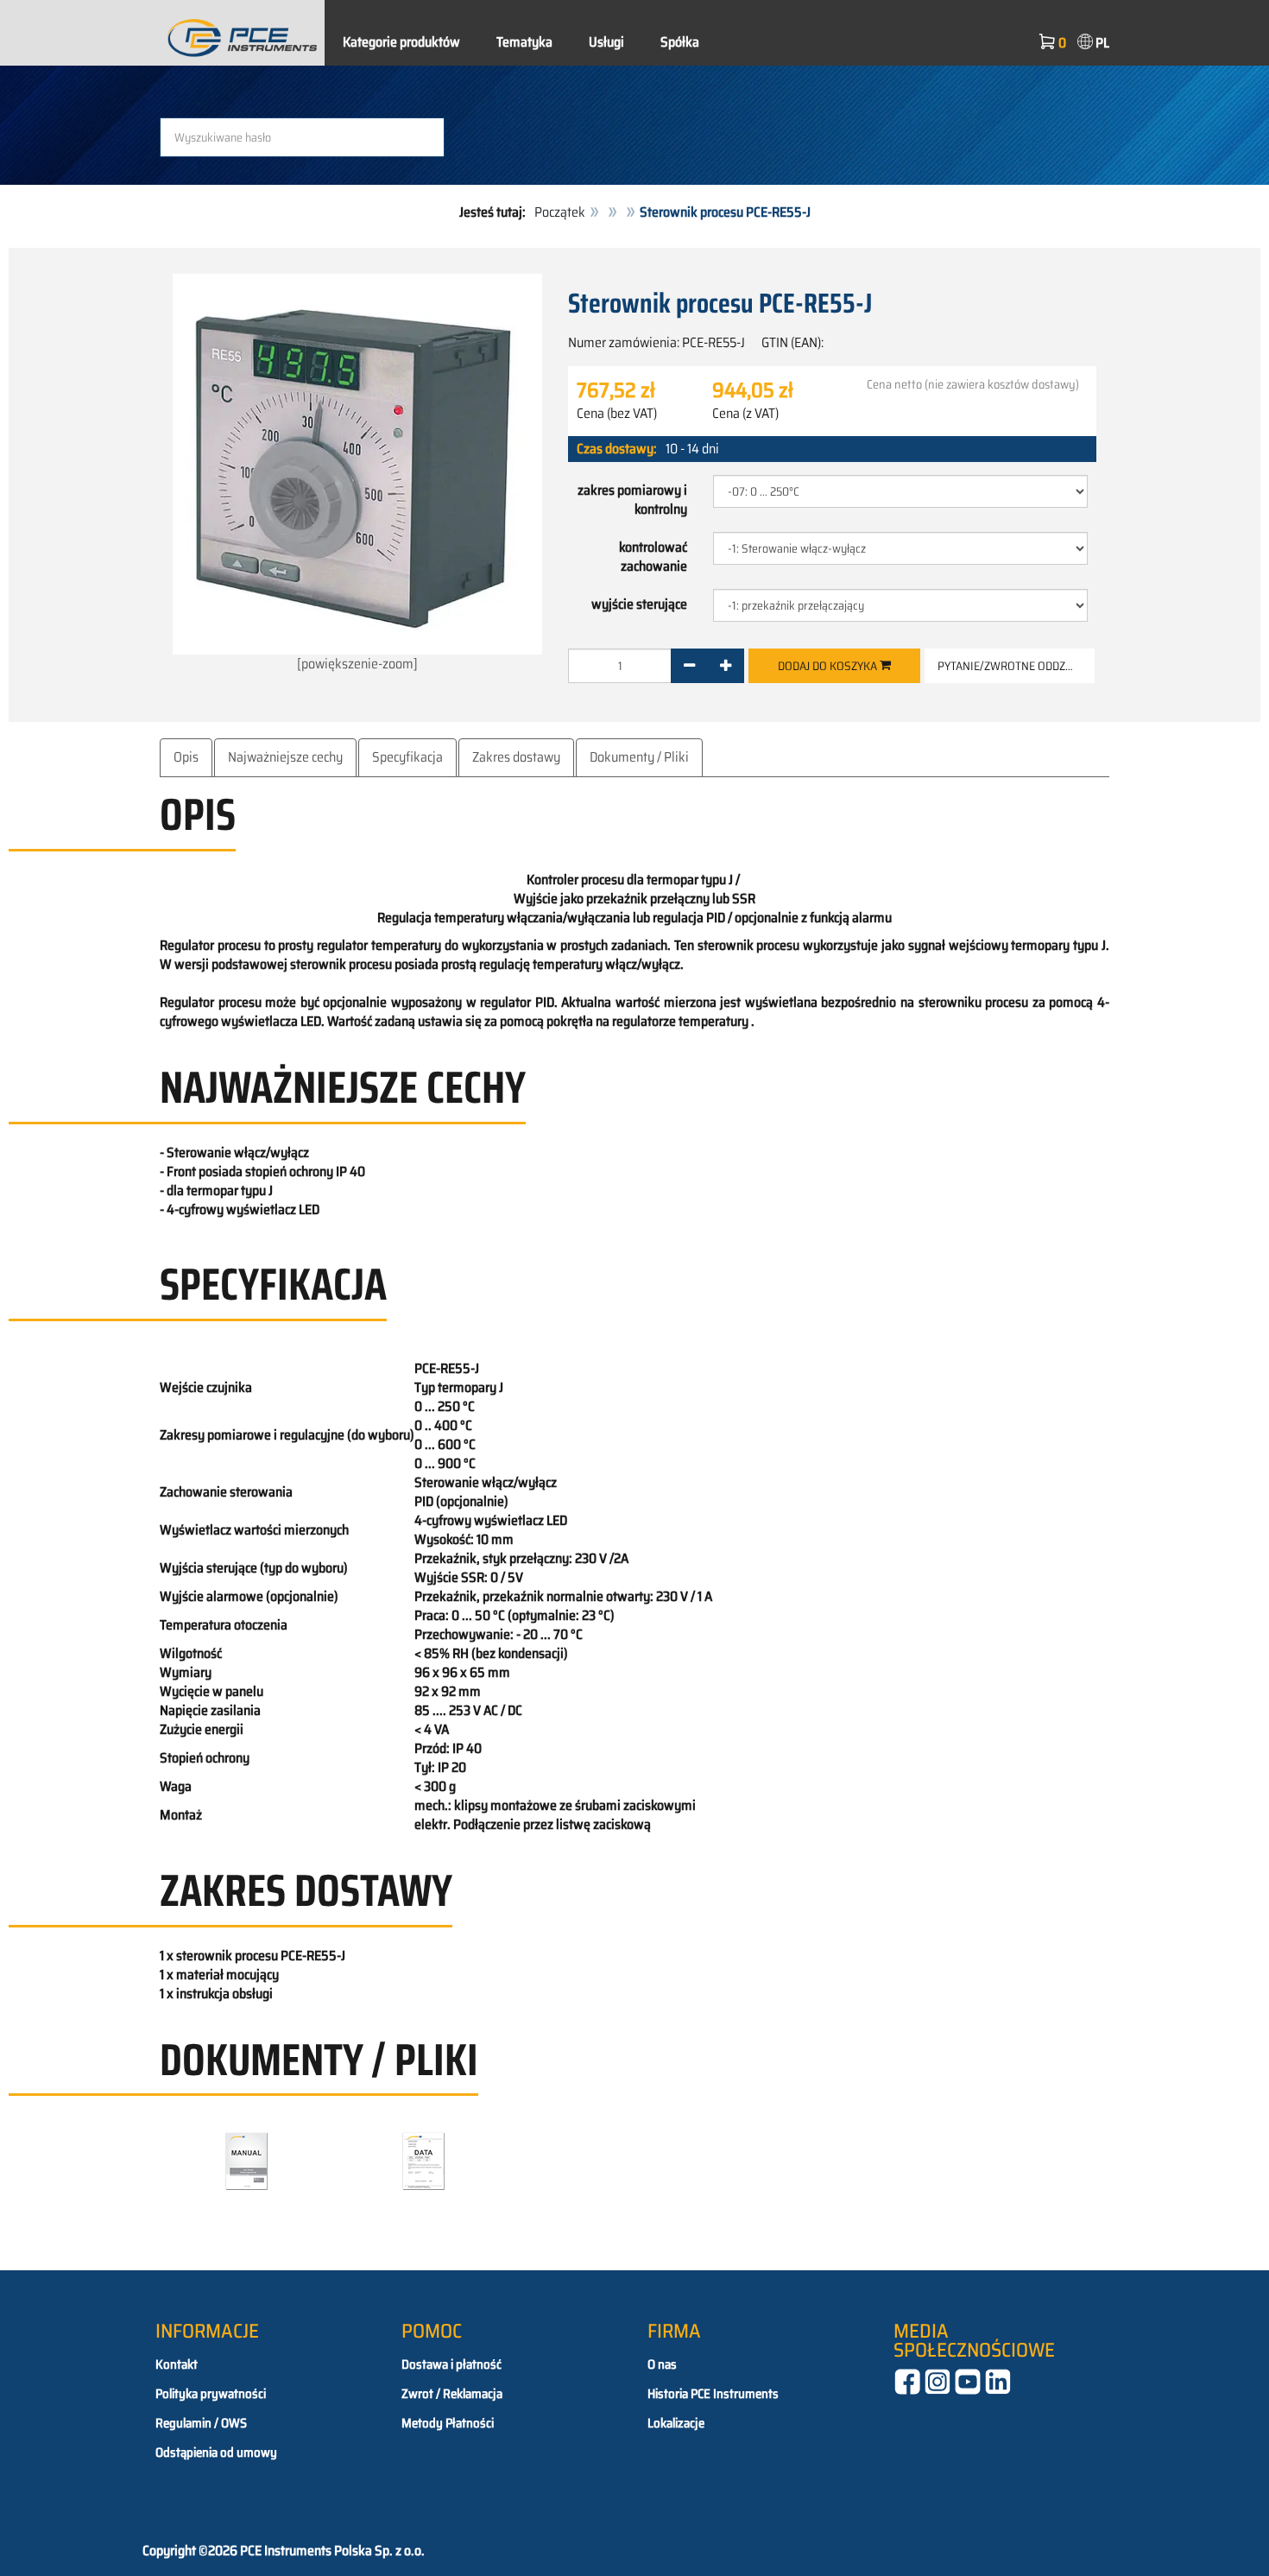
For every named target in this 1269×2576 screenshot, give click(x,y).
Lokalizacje (676, 2423)
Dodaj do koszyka (829, 666)
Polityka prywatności (211, 2394)
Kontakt (177, 2364)
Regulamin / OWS (201, 2423)
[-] (689, 666)
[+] (726, 666)
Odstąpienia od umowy (216, 2453)
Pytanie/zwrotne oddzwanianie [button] (1016, 666)
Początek (560, 212)
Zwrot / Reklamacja (452, 2394)
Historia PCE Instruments (713, 2394)
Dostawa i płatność (451, 2364)
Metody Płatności (448, 2423)
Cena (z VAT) (745, 414)
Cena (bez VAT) (617, 414)
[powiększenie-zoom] (357, 664)
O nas (662, 2364)
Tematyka (524, 42)
